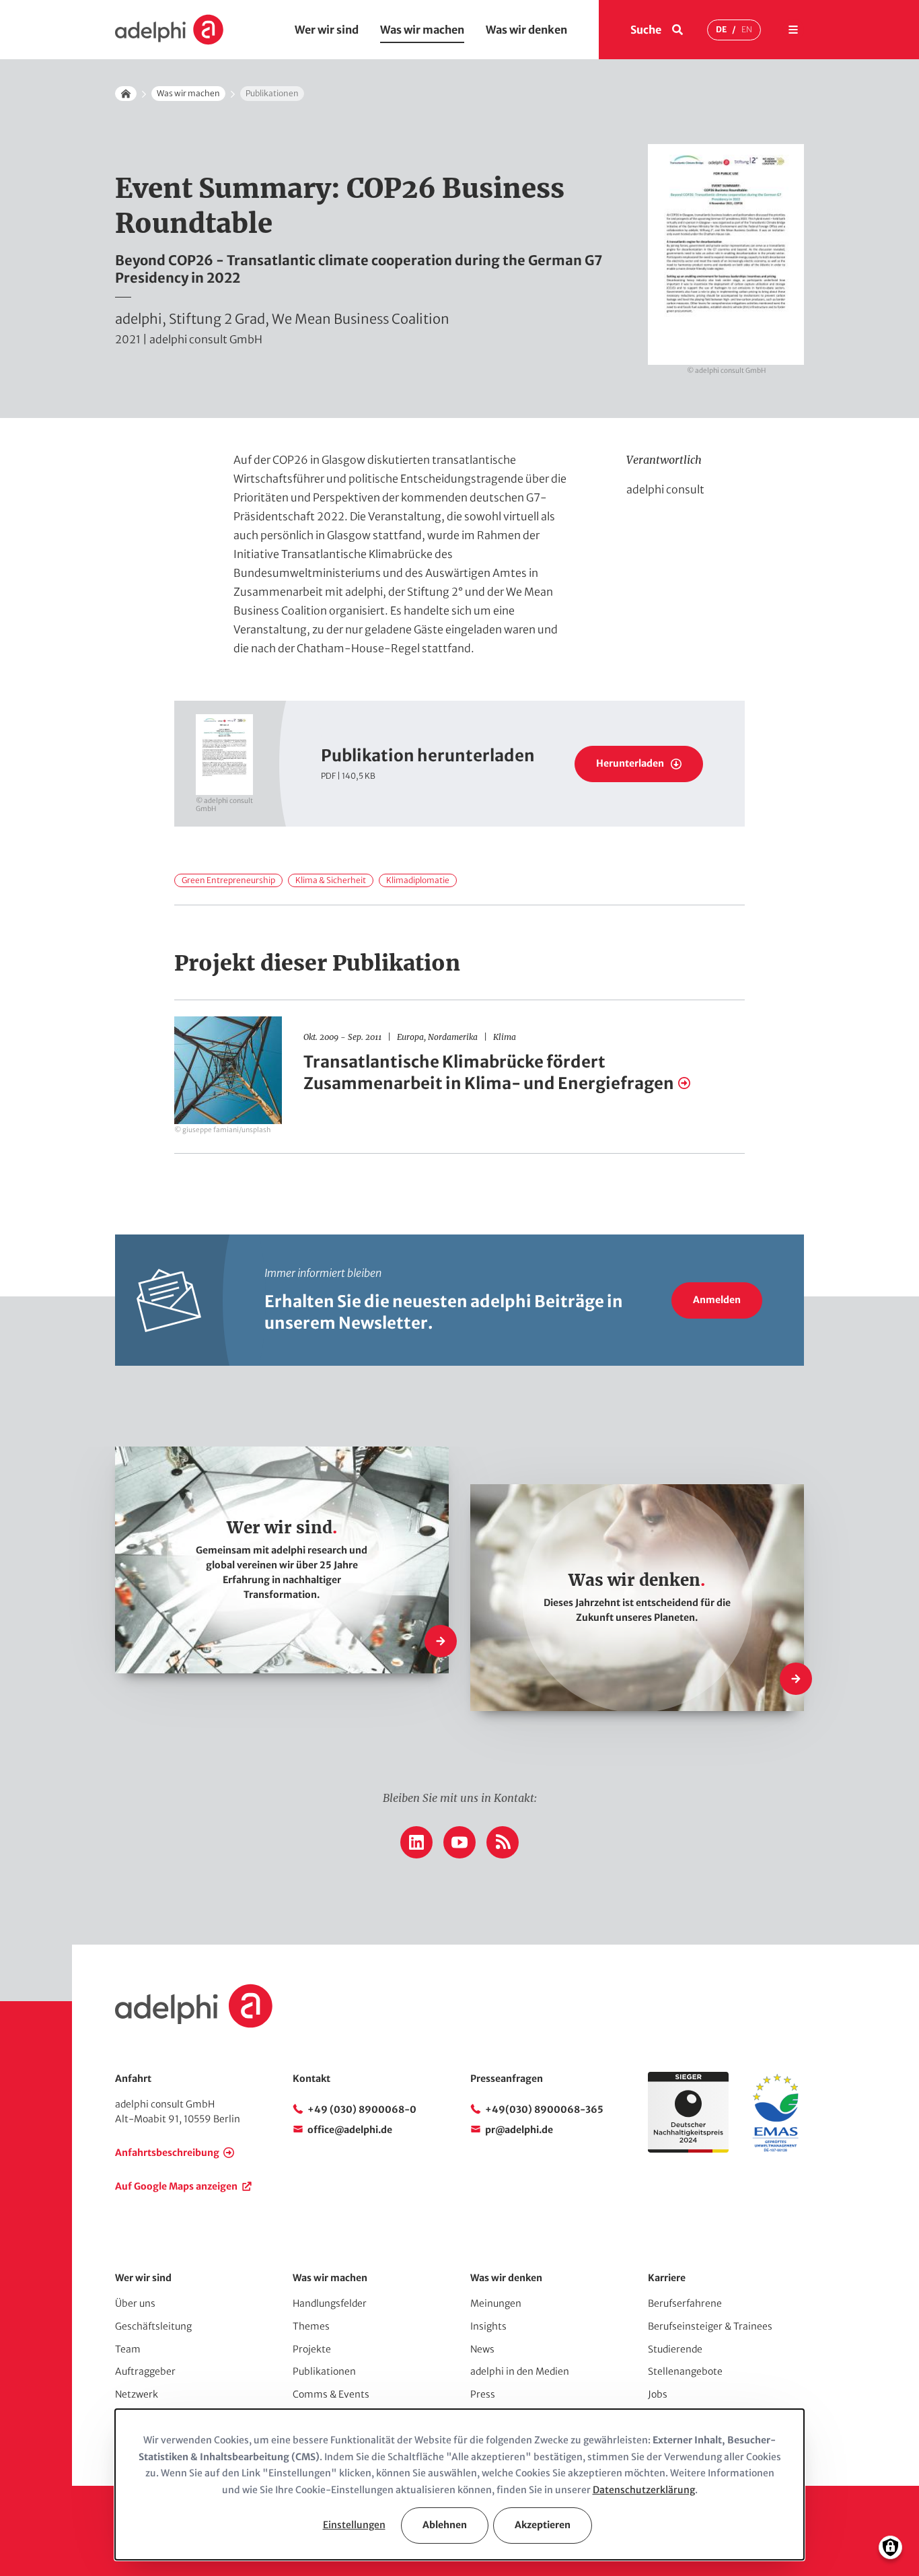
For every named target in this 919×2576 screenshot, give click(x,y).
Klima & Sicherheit (331, 880)
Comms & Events (331, 2394)
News (482, 2349)
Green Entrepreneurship (228, 880)
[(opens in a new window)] (776, 2149)
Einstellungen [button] (354, 2525)
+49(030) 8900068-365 (544, 2110)
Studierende (675, 2349)
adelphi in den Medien (520, 2371)
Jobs (658, 2394)
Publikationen (324, 2371)
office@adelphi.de (350, 2130)
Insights (488, 2326)
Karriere (667, 2278)
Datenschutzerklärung (644, 2490)
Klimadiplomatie (418, 880)
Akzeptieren (543, 2525)
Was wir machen (422, 30)
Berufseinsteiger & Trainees (710, 2326)
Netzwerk (137, 2394)
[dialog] (459, 2484)
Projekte (312, 2349)
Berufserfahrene (685, 2303)
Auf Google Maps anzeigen (176, 2186)
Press (483, 2394)
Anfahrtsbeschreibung (167, 2153)
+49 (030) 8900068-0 (362, 2110)
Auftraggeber (145, 2371)
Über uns (135, 2303)
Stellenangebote (685, 2371)
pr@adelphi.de (519, 2130)
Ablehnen (445, 2525)
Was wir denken (526, 30)
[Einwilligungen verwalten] (890, 2547)
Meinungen (496, 2303)
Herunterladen (630, 763)
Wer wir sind (327, 30)
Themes (311, 2326)
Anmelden (717, 1300)
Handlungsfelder (330, 2303)
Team (128, 2349)
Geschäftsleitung (153, 2326)
